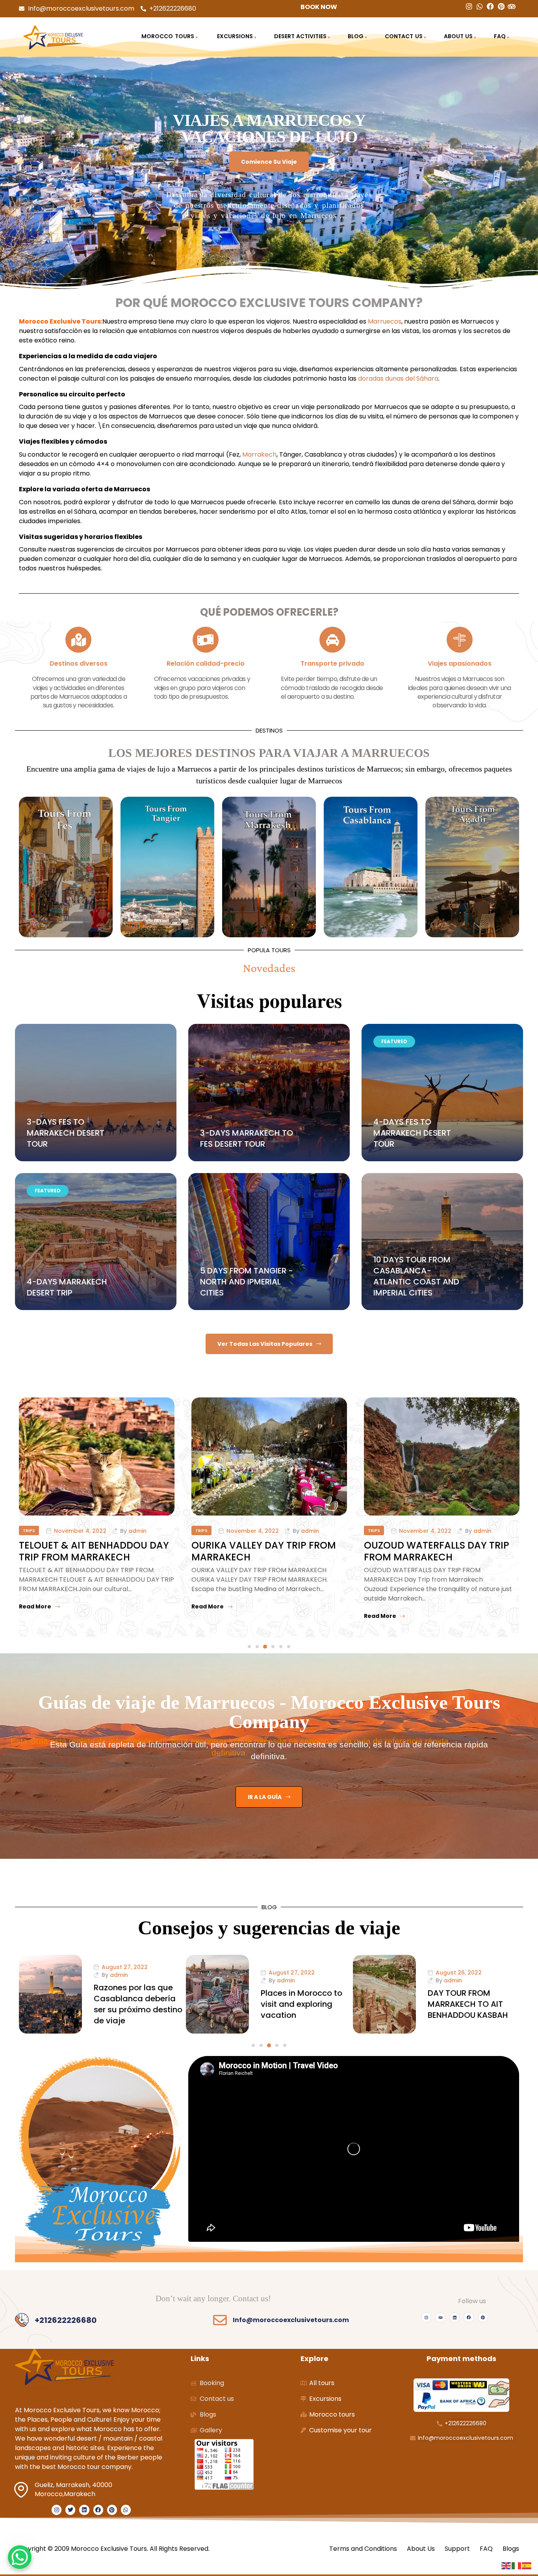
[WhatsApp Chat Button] (20, 2557)
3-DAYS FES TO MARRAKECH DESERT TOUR (66, 1133)
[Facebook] (469, 2317)
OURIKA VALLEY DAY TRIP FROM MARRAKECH (91, 1551)
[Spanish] (527, 2565)
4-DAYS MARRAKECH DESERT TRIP (67, 1287)
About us (458, 36)
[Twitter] (70, 2510)
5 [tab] (281, 1647)
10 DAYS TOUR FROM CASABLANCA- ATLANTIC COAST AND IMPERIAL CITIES (416, 1276)
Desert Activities (300, 36)
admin (137, 1531)
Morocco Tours (168, 36)
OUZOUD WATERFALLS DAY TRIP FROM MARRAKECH (264, 1551)
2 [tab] (257, 1647)
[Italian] (517, 2565)
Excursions (234, 36)
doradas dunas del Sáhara (398, 378)
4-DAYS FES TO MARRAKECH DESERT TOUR (412, 1133)
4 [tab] (273, 1647)
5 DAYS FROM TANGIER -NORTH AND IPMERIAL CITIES (247, 1282)
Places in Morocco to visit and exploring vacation (134, 2004)
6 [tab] (289, 1647)
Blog (356, 36)
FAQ (500, 36)
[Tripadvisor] (440, 2317)
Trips (29, 1530)
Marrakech (259, 454)
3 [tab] (265, 1647)
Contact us (403, 36)
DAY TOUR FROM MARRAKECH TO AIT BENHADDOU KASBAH (301, 2004)
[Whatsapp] (126, 2510)
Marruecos (385, 321)
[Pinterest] (483, 2317)
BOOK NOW (319, 7)
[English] (506, 2565)
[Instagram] (426, 2317)
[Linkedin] (455, 2317)
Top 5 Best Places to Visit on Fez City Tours (470, 2004)
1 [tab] (249, 1647)
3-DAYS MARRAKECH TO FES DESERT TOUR (247, 1138)
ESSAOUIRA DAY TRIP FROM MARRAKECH (427, 1551)
